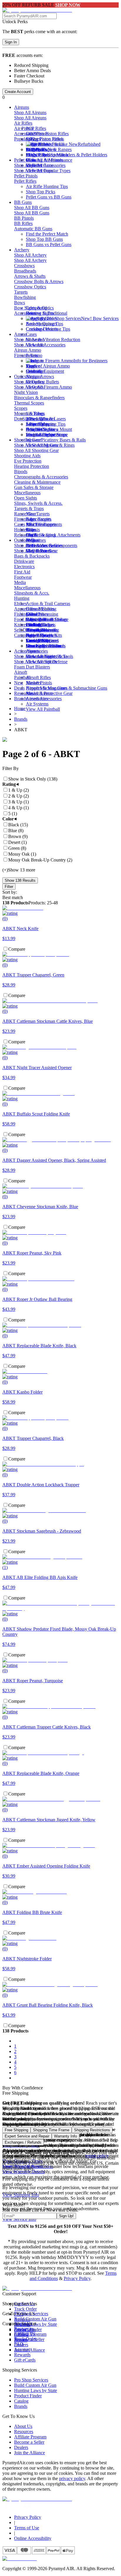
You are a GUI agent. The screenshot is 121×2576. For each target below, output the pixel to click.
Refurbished (89, 144)
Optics (20, 376)
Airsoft (21, 672)
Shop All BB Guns (32, 208)
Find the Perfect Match (47, 155)
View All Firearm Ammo (49, 387)
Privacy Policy (77, 2278)
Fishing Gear (26, 614)
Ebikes (20, 604)
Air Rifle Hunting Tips (47, 186)
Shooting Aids (27, 456)
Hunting (22, 598)
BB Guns (23, 202)
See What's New (41, 149)
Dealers (21, 2447)
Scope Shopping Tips (46, 424)
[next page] (15, 2078)
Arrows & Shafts (30, 276)
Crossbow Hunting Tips (48, 329)
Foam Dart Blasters (32, 667)
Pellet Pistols (26, 176)
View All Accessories (46, 345)
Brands (21, 699)
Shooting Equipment (45, 371)
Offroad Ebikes (40, 609)
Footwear (23, 577)
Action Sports (27, 651)
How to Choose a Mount (49, 429)
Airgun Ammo (28, 350)
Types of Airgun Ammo (48, 366)
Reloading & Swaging (35, 535)
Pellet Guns (25, 160)
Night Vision (26, 392)
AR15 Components (44, 524)
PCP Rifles (36, 128)
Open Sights (26, 498)
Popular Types (27, 139)
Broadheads (25, 271)
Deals (19, 688)
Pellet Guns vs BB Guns (49, 197)
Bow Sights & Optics (34, 308)
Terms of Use (27, 2528)
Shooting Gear (28, 440)
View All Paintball (43, 709)
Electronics (24, 567)
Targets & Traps (29, 508)
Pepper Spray (38, 635)
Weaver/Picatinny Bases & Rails (56, 440)
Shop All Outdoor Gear (36, 545)
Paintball (22, 677)
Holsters (22, 530)
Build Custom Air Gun (35, 2319)
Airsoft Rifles (38, 677)
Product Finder (28, 2396)
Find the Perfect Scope (47, 435)
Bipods (21, 472)
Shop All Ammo (29, 340)
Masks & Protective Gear (49, 693)
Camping (23, 635)
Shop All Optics (29, 382)
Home (20, 709)
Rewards (22, 2355)
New (19, 683)
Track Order (25, 2309)
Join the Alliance (30, 2453)
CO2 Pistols (37, 134)
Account (22, 2349)
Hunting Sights (40, 313)
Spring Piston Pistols (45, 139)
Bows (20, 303)
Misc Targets (38, 514)
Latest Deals (37, 640)
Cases (31, 334)
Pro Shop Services (31, 2380)
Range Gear (25, 514)
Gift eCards (25, 2360)
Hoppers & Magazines (47, 688)
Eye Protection (28, 461)
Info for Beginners (90, 361)
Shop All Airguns (30, 112)
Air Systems (37, 704)
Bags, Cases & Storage (47, 619)
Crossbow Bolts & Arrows (39, 281)
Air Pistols (24, 128)
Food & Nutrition (30, 619)
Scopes (21, 408)
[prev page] (15, 2041)
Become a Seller (29, 2442)
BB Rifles (23, 223)
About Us (23, 2426)
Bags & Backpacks (32, 556)
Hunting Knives (41, 630)
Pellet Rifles (25, 181)
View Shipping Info (21, 2195)
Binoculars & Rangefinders (39, 398)
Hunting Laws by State (36, 2390)
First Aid (22, 572)
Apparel (22, 609)
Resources (24, 693)
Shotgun (34, 376)
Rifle (30, 530)
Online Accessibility (33, 2538)
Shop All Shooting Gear (36, 445)
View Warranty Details (23, 2172)
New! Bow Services (100, 318)
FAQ (19, 2344)
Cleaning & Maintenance (49, 160)
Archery (22, 250)
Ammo (21, 334)
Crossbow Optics (30, 287)
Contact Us (25, 2334)
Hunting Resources (44, 646)
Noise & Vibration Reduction (53, 340)
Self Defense (26, 630)
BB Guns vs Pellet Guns (49, 244)
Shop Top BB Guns (44, 239)
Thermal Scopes (29, 403)
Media (20, 582)
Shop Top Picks (41, 192)
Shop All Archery (30, 255)
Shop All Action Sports (36, 656)
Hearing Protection (32, 466)
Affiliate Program (30, 2437)
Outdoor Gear (27, 540)
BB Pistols (24, 218)
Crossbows (24, 266)
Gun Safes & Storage (34, 487)
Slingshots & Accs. (32, 593)
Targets (21, 292)
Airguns (22, 107)
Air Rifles (23, 123)
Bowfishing (25, 297)
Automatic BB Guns (33, 229)
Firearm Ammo (28, 355)
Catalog (21, 2401)
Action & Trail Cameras (48, 604)
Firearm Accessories (33, 519)
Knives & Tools (29, 625)
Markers (33, 683)
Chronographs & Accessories (41, 477)
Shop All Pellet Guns (34, 165)
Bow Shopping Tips (44, 324)
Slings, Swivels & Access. (38, 503)
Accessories (25, 134)
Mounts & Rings (30, 413)
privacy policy (72, 2478)
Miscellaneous (27, 493)
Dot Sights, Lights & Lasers (40, 419)
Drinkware (24, 561)
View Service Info (19, 2219)
